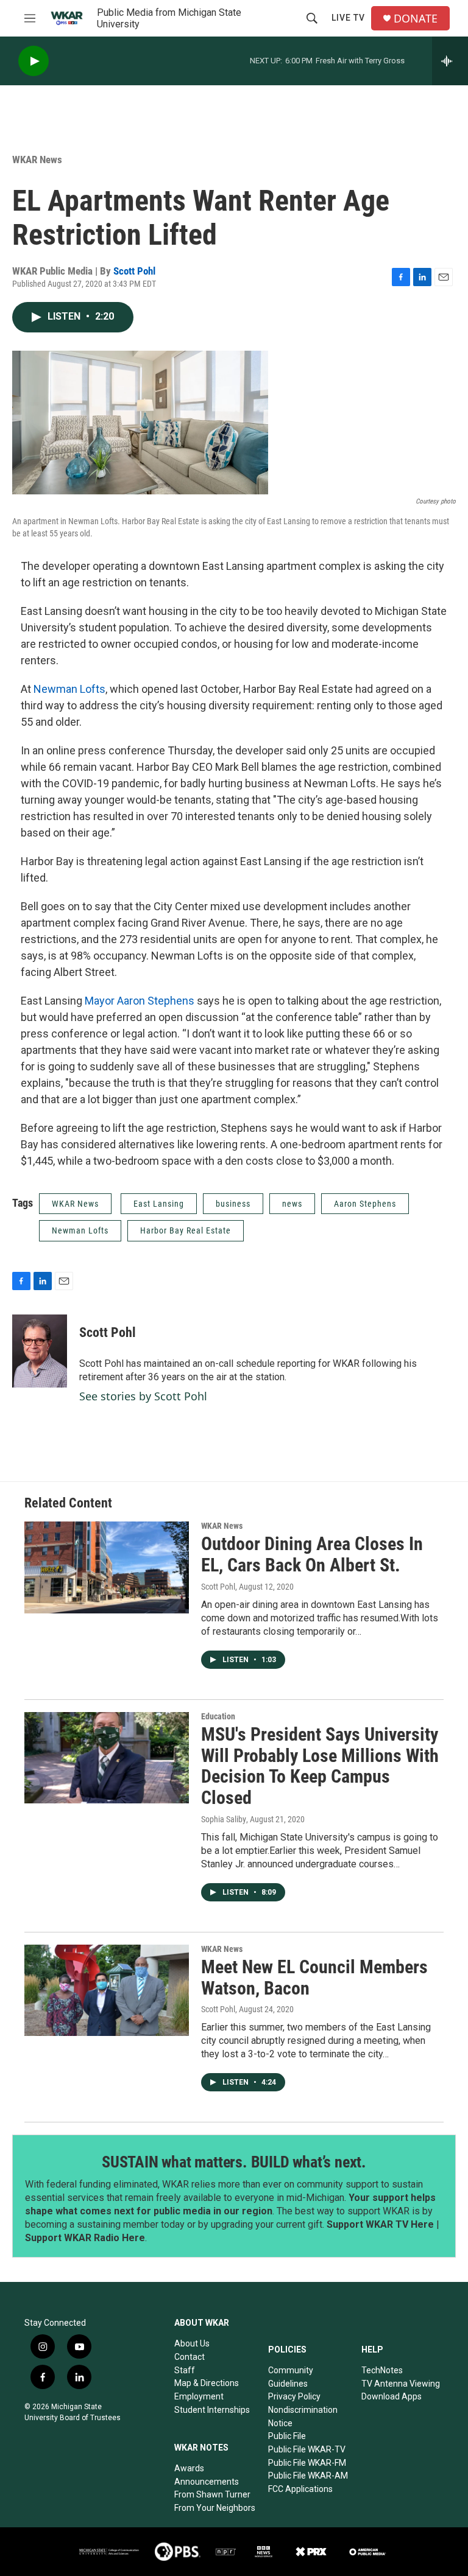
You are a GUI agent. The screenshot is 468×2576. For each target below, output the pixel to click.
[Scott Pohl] (40, 1351)
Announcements (207, 2482)
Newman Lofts (69, 689)
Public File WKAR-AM (308, 2476)
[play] (34, 61)
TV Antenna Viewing (401, 2384)
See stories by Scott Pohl (143, 1396)
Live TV (348, 18)
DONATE (416, 19)
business (233, 1204)
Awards (189, 2468)
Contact (190, 2357)
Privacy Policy (294, 2396)
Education (218, 1716)
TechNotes (382, 2370)
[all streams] (450, 61)
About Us (192, 2343)
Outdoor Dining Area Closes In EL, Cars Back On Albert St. (312, 1554)
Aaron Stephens (365, 1204)
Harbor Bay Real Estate (186, 1230)
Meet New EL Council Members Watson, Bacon (314, 1978)
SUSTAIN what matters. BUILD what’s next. (234, 2162)
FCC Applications (300, 2489)
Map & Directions (207, 2383)
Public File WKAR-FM (307, 2463)
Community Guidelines (291, 2377)
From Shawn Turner (212, 2494)
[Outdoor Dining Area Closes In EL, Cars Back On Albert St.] (107, 1567)
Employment (199, 2396)
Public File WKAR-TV (307, 2449)
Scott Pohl (134, 271)
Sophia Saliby (224, 1819)
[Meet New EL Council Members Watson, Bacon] (107, 1990)
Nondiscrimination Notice (303, 2416)
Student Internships (212, 2410)
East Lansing (159, 1204)
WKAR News (37, 160)
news (292, 1204)
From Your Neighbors (215, 2508)
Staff (185, 2370)
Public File (287, 2436)
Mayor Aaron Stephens (140, 1001)
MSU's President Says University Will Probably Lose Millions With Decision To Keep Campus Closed (320, 1766)
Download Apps (392, 2396)
